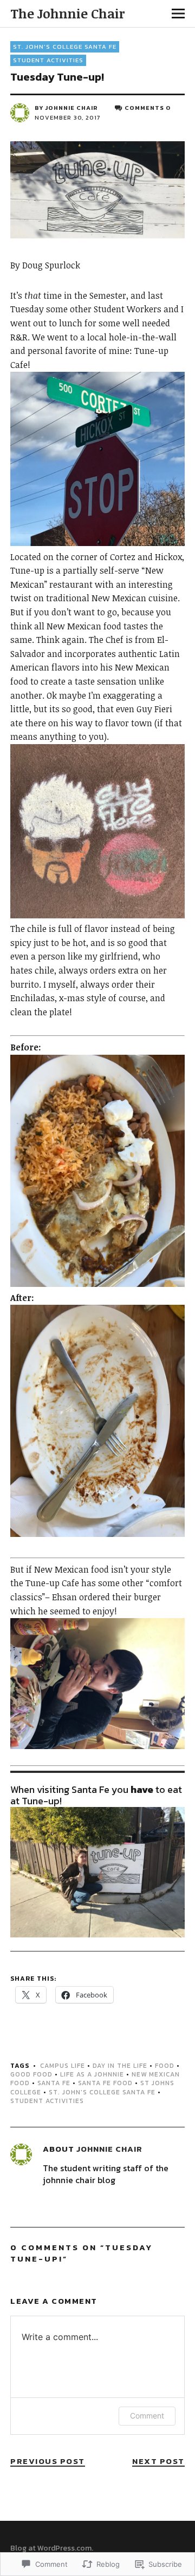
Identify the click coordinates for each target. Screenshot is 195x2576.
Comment (147, 2416)
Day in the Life (120, 2066)
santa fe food (105, 2083)
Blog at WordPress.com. (52, 2548)
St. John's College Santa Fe (65, 47)
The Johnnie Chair (67, 13)
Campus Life (63, 2066)
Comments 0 (148, 108)
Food (165, 2066)
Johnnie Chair (71, 108)
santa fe (54, 2083)
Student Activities (48, 60)
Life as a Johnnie (92, 2074)
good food (31, 2074)
